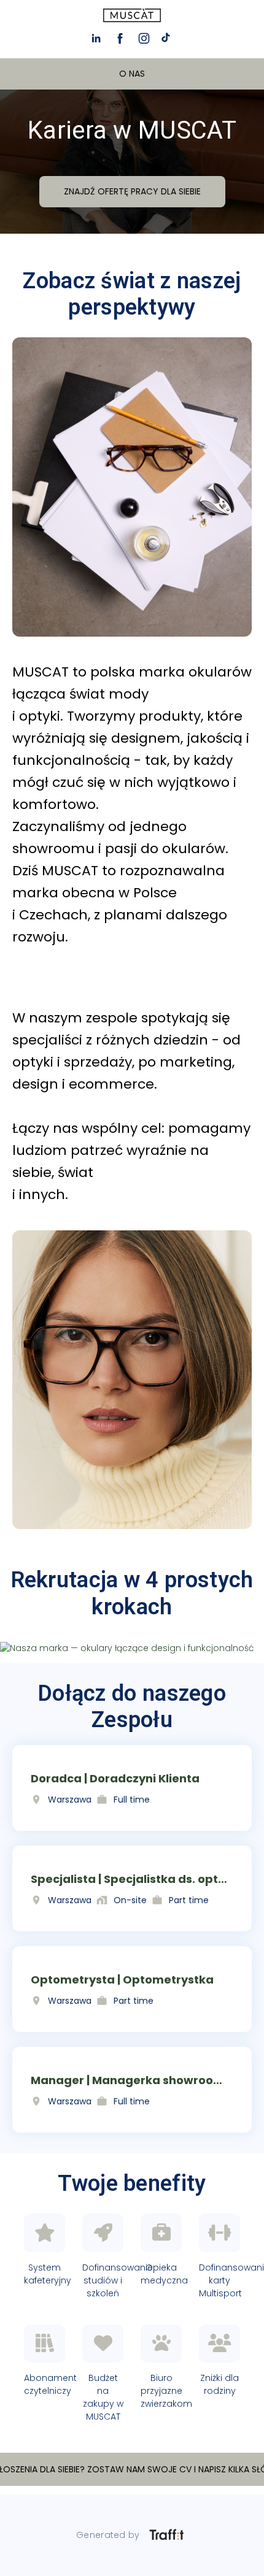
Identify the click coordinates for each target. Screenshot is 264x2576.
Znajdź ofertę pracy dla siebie (132, 191)
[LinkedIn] (96, 38)
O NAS (132, 74)
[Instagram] (144, 38)
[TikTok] (168, 38)
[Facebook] (120, 38)
